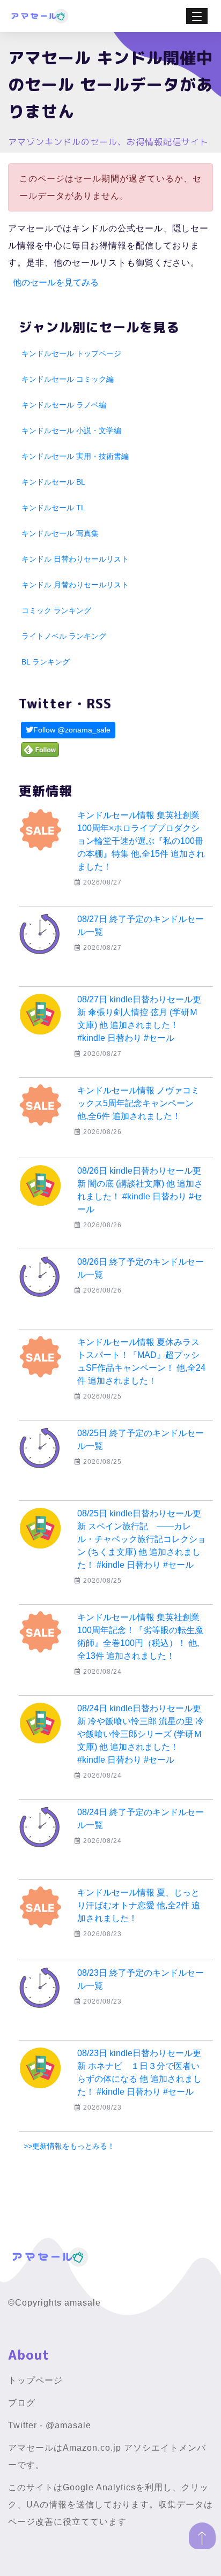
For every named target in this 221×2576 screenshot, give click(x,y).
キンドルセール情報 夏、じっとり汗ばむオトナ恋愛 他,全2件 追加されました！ (139, 1905)
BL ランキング (46, 662)
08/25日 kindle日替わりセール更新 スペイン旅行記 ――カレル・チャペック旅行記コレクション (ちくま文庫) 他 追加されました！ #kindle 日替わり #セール (142, 1539)
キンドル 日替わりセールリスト (75, 559)
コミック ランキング (56, 610)
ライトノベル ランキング (64, 636)
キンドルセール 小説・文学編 (71, 430)
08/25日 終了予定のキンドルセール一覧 (141, 1440)
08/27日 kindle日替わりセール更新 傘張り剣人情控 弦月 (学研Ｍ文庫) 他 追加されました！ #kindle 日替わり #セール (139, 1019)
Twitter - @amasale (50, 2425)
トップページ (35, 2380)
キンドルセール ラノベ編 (64, 405)
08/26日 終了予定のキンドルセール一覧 (141, 1268)
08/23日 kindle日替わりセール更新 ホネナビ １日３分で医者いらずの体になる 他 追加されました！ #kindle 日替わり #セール (139, 2072)
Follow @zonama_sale (72, 730)
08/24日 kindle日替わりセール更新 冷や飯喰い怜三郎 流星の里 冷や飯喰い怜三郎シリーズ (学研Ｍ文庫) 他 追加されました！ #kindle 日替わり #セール (141, 1734)
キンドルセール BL (53, 482)
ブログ (22, 2403)
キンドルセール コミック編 (68, 379)
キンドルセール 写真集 (60, 533)
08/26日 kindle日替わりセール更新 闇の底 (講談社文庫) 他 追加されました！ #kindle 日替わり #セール (140, 1190)
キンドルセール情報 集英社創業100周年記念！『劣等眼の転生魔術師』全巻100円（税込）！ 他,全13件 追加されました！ (140, 1637)
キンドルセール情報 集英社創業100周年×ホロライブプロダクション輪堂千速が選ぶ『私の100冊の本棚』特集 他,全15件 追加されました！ (141, 841)
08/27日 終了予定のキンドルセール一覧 (141, 926)
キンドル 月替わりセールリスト (75, 585)
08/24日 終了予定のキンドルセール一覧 (141, 1819)
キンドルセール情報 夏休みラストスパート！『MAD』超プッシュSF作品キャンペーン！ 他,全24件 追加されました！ (141, 1361)
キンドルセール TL (53, 508)
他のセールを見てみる (56, 282)
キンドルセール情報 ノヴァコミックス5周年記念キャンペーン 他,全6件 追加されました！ (138, 1103)
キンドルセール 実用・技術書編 (75, 456)
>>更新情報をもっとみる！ (69, 2146)
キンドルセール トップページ (71, 353)
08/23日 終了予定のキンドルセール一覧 (141, 1979)
